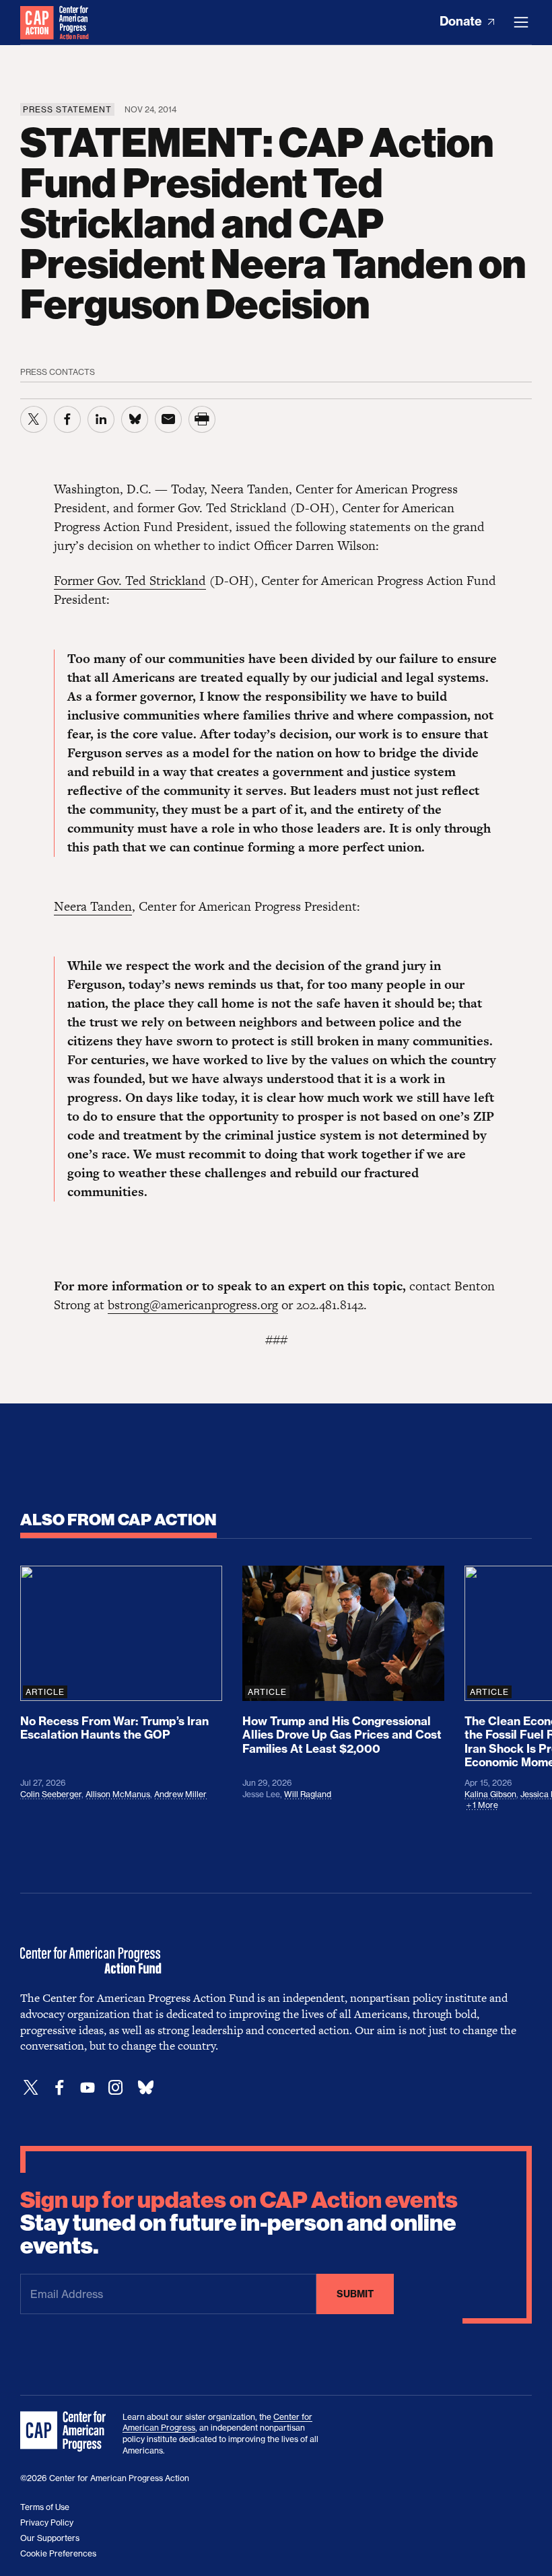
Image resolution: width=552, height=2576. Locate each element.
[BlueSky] (145, 2088)
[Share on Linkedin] (101, 419)
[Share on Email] (168, 419)
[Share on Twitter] (34, 419)
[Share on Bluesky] (135, 419)
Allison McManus (118, 1794)
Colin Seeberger (51, 1794)
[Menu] (521, 22)
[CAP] (65, 2432)
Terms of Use (45, 2507)
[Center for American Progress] (37, 22)
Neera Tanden (93, 906)
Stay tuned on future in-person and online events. (239, 2223)
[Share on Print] (202, 419)
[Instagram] (116, 2088)
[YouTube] (88, 2088)
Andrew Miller (180, 1794)
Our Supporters (50, 2538)
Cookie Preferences (58, 2553)
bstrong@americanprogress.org (193, 1305)
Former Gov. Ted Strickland (130, 581)
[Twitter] (31, 2088)
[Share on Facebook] (67, 419)
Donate (462, 21)
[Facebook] (59, 2088)
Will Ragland (308, 1794)
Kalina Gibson (490, 1794)
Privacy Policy (47, 2522)
